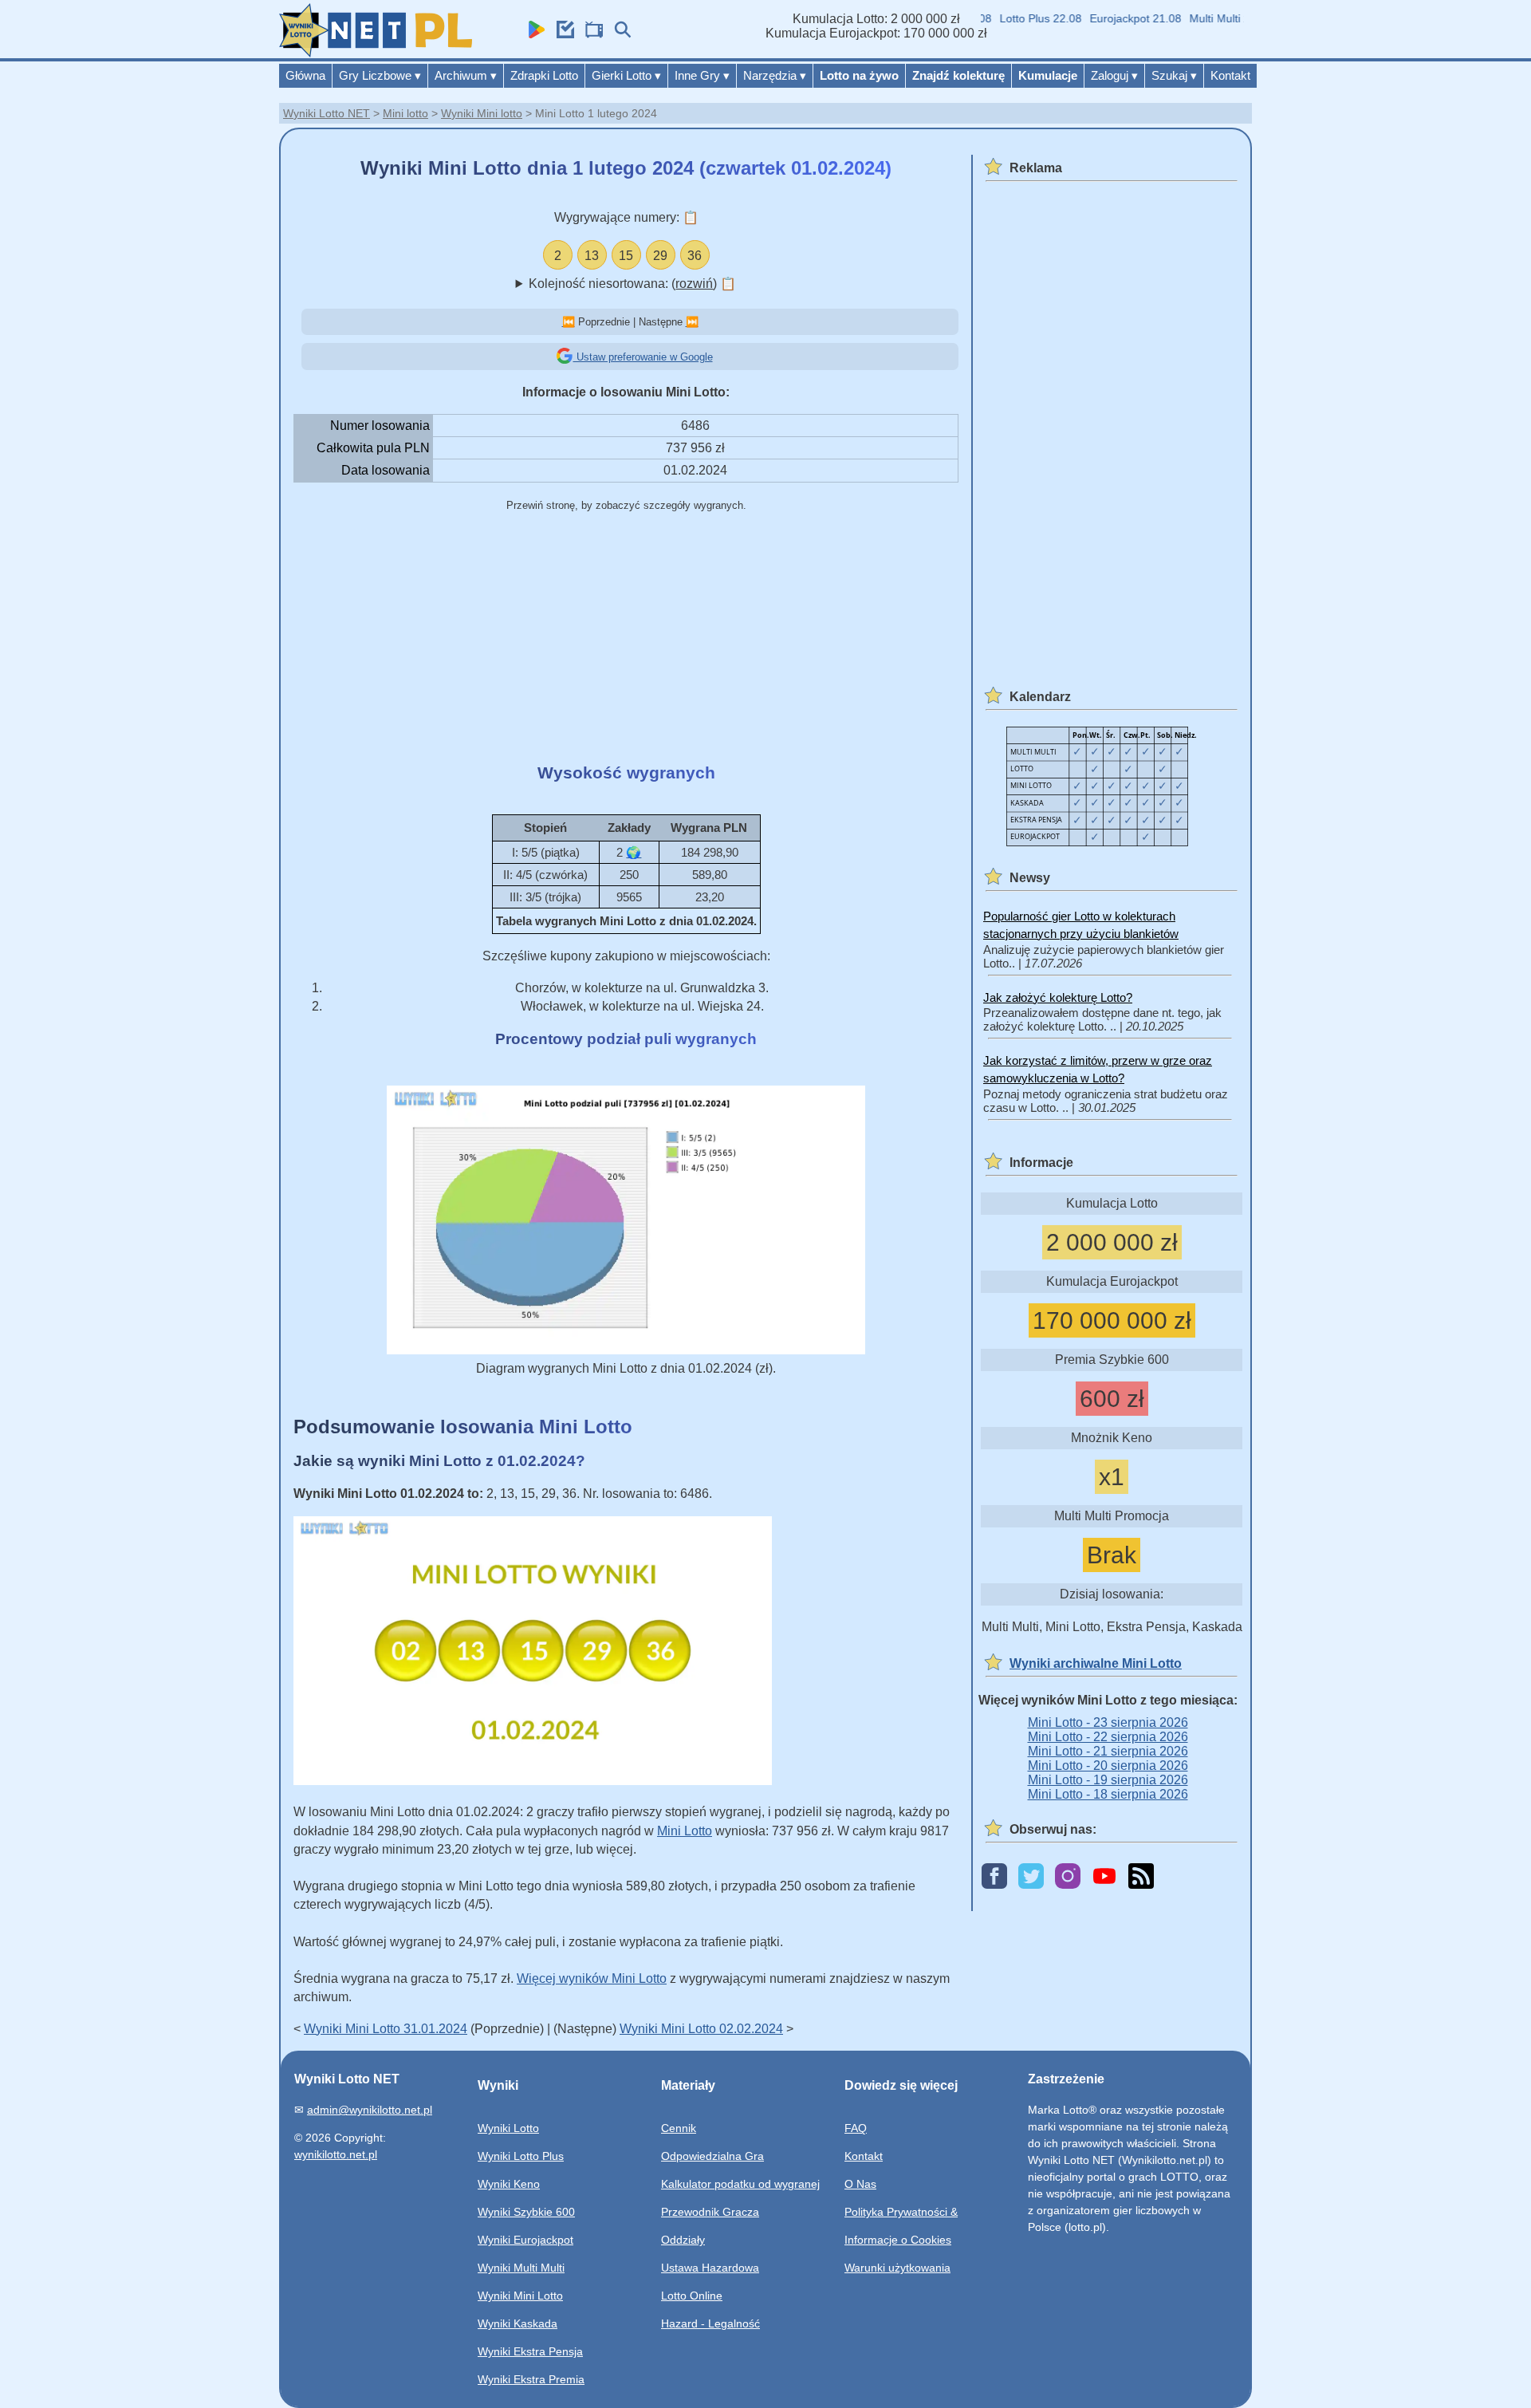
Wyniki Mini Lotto (520, 2296)
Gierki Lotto (626, 75)
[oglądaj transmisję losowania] (590, 34)
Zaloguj (1114, 75)
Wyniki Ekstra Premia (531, 2379)
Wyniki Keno (509, 2184)
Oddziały (683, 2240)
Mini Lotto (685, 1831)
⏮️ (569, 322)
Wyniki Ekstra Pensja (530, 2351)
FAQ (856, 2128)
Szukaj (1174, 75)
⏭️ (692, 322)
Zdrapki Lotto (544, 75)
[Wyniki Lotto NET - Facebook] (994, 1877)
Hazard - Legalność (710, 2323)
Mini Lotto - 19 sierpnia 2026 (1108, 1780)
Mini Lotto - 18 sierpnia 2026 (1108, 1794)
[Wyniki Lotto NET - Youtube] (1104, 1877)
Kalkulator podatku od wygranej (740, 2184)
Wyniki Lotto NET (327, 113)
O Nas (860, 2184)
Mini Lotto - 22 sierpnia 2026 (1108, 1737)
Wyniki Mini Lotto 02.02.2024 (701, 2029)
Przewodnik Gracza (710, 2212)
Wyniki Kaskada (518, 2323)
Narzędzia (775, 75)
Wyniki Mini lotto (482, 113)
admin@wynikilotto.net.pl (370, 2110)
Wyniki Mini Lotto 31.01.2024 (386, 2029)
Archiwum (466, 75)
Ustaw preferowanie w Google (643, 357)
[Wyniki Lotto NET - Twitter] (1031, 1877)
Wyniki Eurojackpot (525, 2240)
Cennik (679, 2128)
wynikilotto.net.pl (336, 2154)
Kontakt (1230, 75)
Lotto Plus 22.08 (1014, 18)
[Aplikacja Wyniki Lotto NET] (533, 34)
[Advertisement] (626, 639)
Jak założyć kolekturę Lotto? (1058, 997)
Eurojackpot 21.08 (1109, 18)
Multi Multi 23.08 (1204, 18)
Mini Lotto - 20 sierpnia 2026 (1108, 1766)
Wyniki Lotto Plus (521, 2156)
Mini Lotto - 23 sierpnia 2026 (1108, 1722)
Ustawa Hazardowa (710, 2268)
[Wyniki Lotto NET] (376, 53)
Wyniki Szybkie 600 (526, 2212)
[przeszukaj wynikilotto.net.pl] (619, 34)
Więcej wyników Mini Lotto (592, 1978)
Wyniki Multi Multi (521, 2268)
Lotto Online (692, 2296)
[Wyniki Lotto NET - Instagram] (1068, 1877)
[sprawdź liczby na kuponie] (561, 34)
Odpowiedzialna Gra (712, 2156)
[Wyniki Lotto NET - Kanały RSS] (1141, 1877)
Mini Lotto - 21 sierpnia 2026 (1108, 1751)
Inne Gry (702, 75)
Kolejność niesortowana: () (632, 284)
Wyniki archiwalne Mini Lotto (1096, 1663)
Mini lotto (405, 113)
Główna (305, 75)
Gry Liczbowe (380, 75)
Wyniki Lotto (508, 2128)
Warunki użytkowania (897, 2268)
